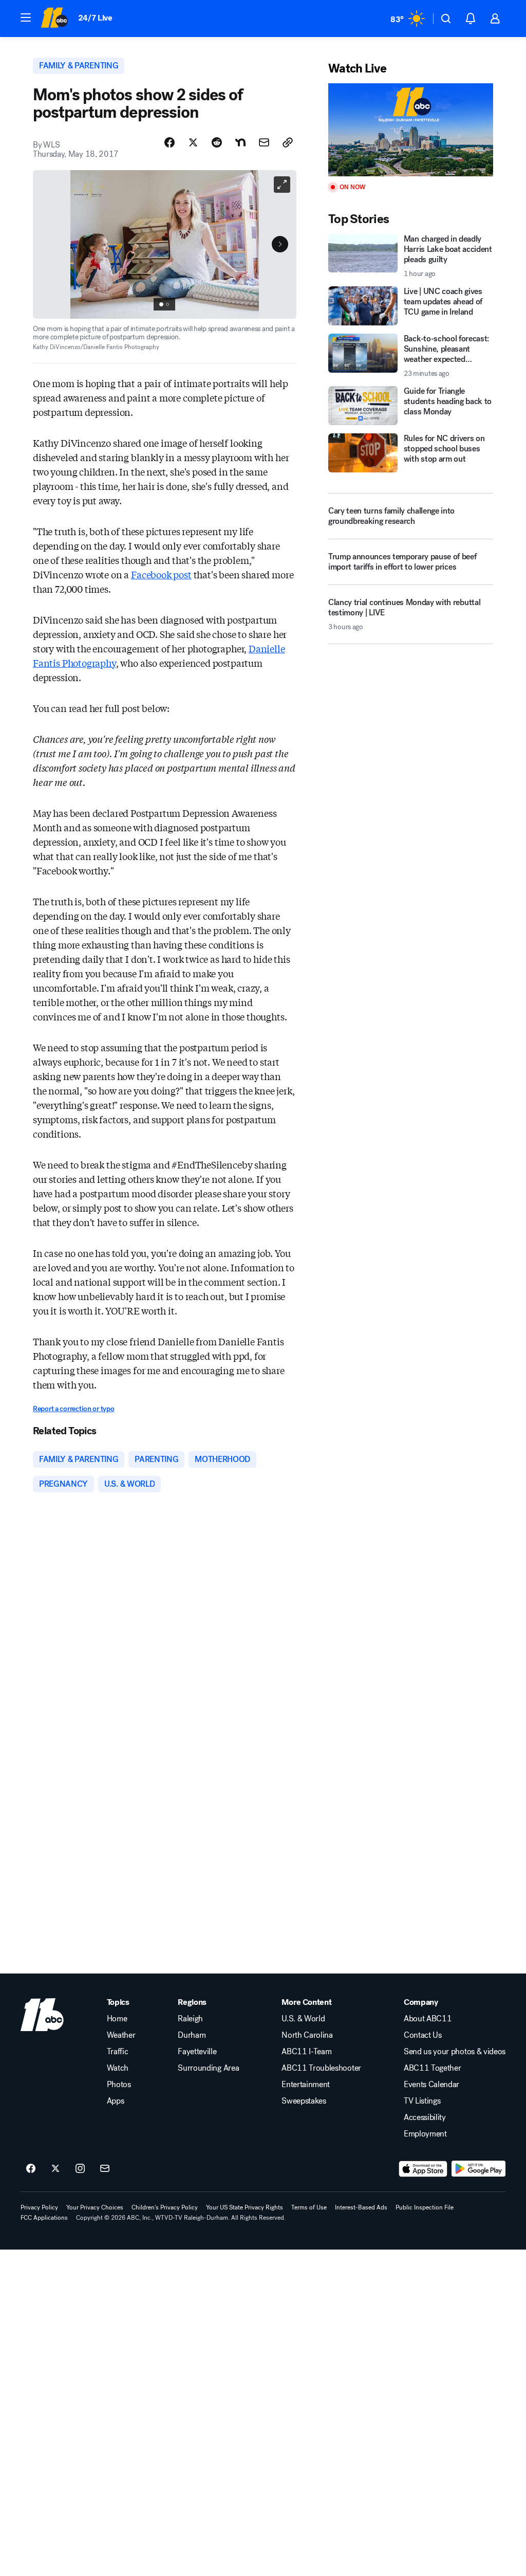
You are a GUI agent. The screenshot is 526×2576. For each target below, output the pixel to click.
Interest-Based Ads (361, 2207)
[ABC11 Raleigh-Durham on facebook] (31, 2169)
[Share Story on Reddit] (217, 142)
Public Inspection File (425, 2207)
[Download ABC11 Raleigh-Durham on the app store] (423, 2169)
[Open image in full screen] (282, 185)
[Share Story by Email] (264, 142)
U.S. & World (303, 2019)
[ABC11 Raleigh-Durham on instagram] (80, 2169)
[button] (26, 17)
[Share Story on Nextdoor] (240, 142)
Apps (116, 2101)
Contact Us (423, 2035)
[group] (164, 304)
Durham (192, 2035)
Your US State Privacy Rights (245, 2207)
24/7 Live (95, 18)
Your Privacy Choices (95, 2207)
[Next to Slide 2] (280, 244)
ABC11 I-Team (306, 2052)
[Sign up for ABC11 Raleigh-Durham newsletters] (105, 2169)
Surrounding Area (208, 2068)
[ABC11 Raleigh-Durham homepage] (54, 19)
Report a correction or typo (73, 1409)
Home (117, 2019)
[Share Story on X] (193, 142)
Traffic (118, 2052)
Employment (425, 2134)
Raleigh (190, 2019)
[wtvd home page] (42, 2015)
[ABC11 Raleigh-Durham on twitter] (55, 2169)
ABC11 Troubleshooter (321, 2068)
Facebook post (161, 574)
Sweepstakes (304, 2101)
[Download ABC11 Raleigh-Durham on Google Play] (478, 2169)
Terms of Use (309, 2207)
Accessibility (425, 2117)
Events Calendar (431, 2085)
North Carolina (307, 2035)
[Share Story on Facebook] (170, 142)
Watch (118, 2068)
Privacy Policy (39, 2207)
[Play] (411, 130)
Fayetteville (197, 2052)
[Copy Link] (288, 142)
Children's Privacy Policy (165, 2207)
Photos (119, 2085)
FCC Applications (44, 2218)
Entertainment (306, 2085)
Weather (121, 2035)
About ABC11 (428, 2019)
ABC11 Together (433, 2068)
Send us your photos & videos (455, 2052)
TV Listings (422, 2101)
